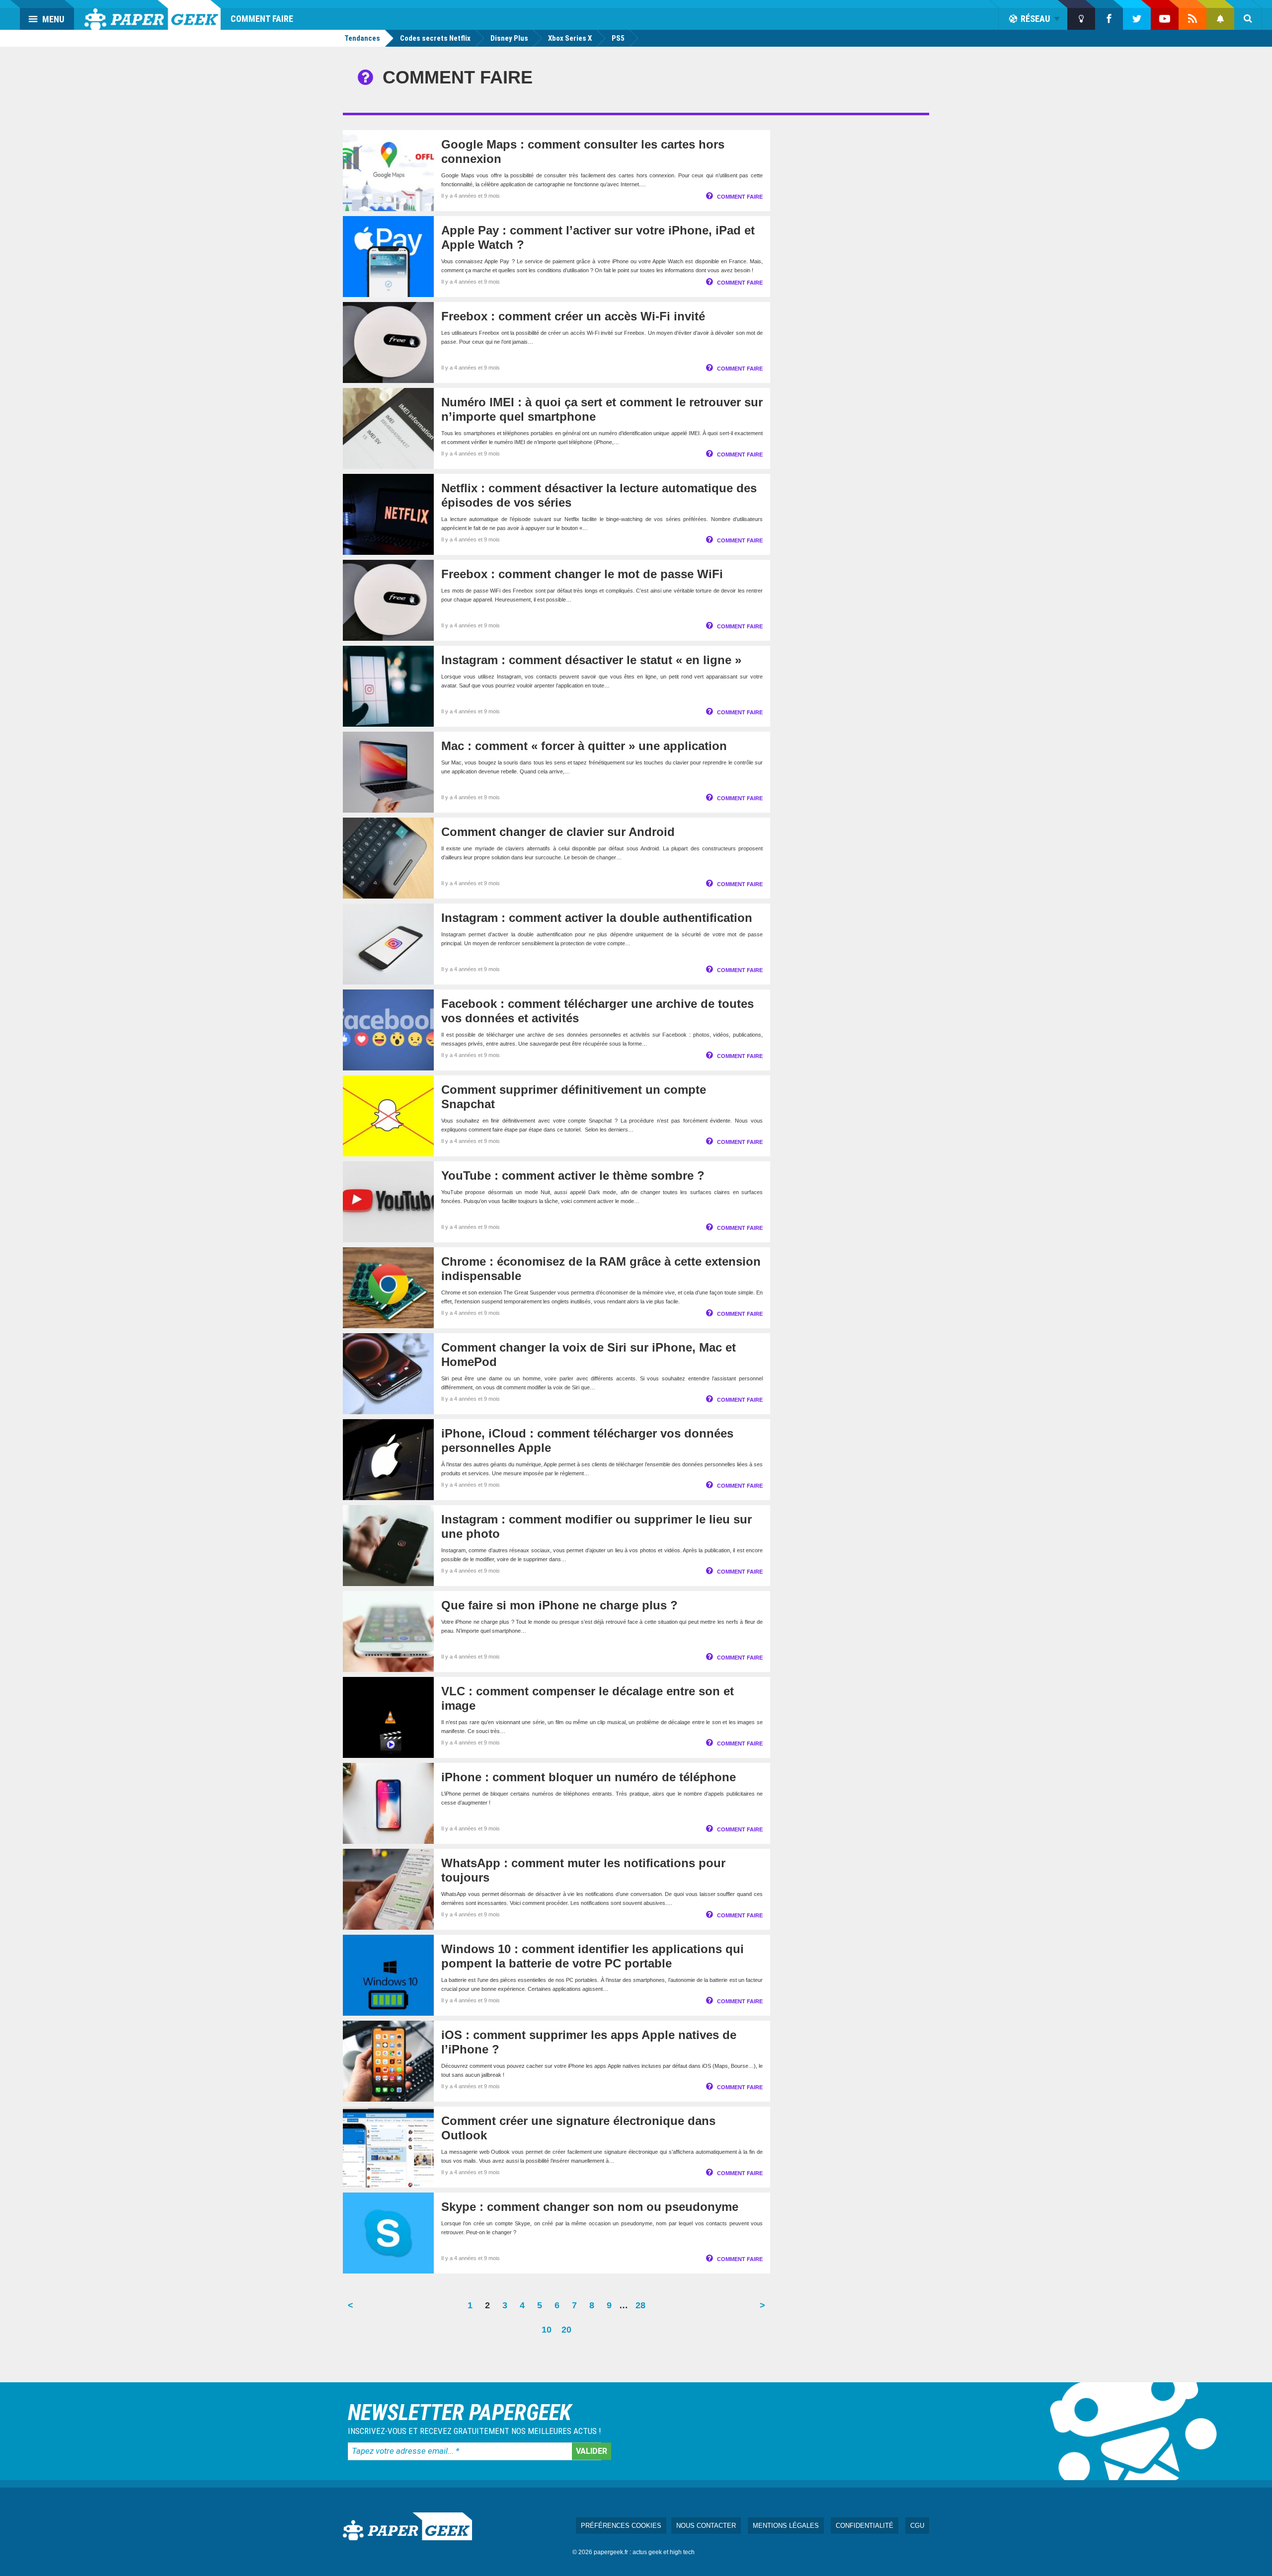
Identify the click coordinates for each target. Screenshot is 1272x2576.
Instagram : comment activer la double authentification (597, 918)
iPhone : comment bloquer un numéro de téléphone (589, 1777)
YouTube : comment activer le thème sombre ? (573, 1175)
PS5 (618, 38)
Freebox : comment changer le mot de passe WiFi (582, 574)
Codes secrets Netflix (435, 38)
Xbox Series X (570, 38)
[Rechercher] (1248, 19)
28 (643, 2309)
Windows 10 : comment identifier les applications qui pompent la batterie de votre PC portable (593, 1956)
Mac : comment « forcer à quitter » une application (584, 746)
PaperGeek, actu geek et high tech (153, 15)
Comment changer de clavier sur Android (558, 832)
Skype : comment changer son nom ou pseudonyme (590, 2207)
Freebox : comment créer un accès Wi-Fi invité (573, 316)
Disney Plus (509, 38)
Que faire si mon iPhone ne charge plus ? (559, 1605)
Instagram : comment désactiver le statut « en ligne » (591, 660)
